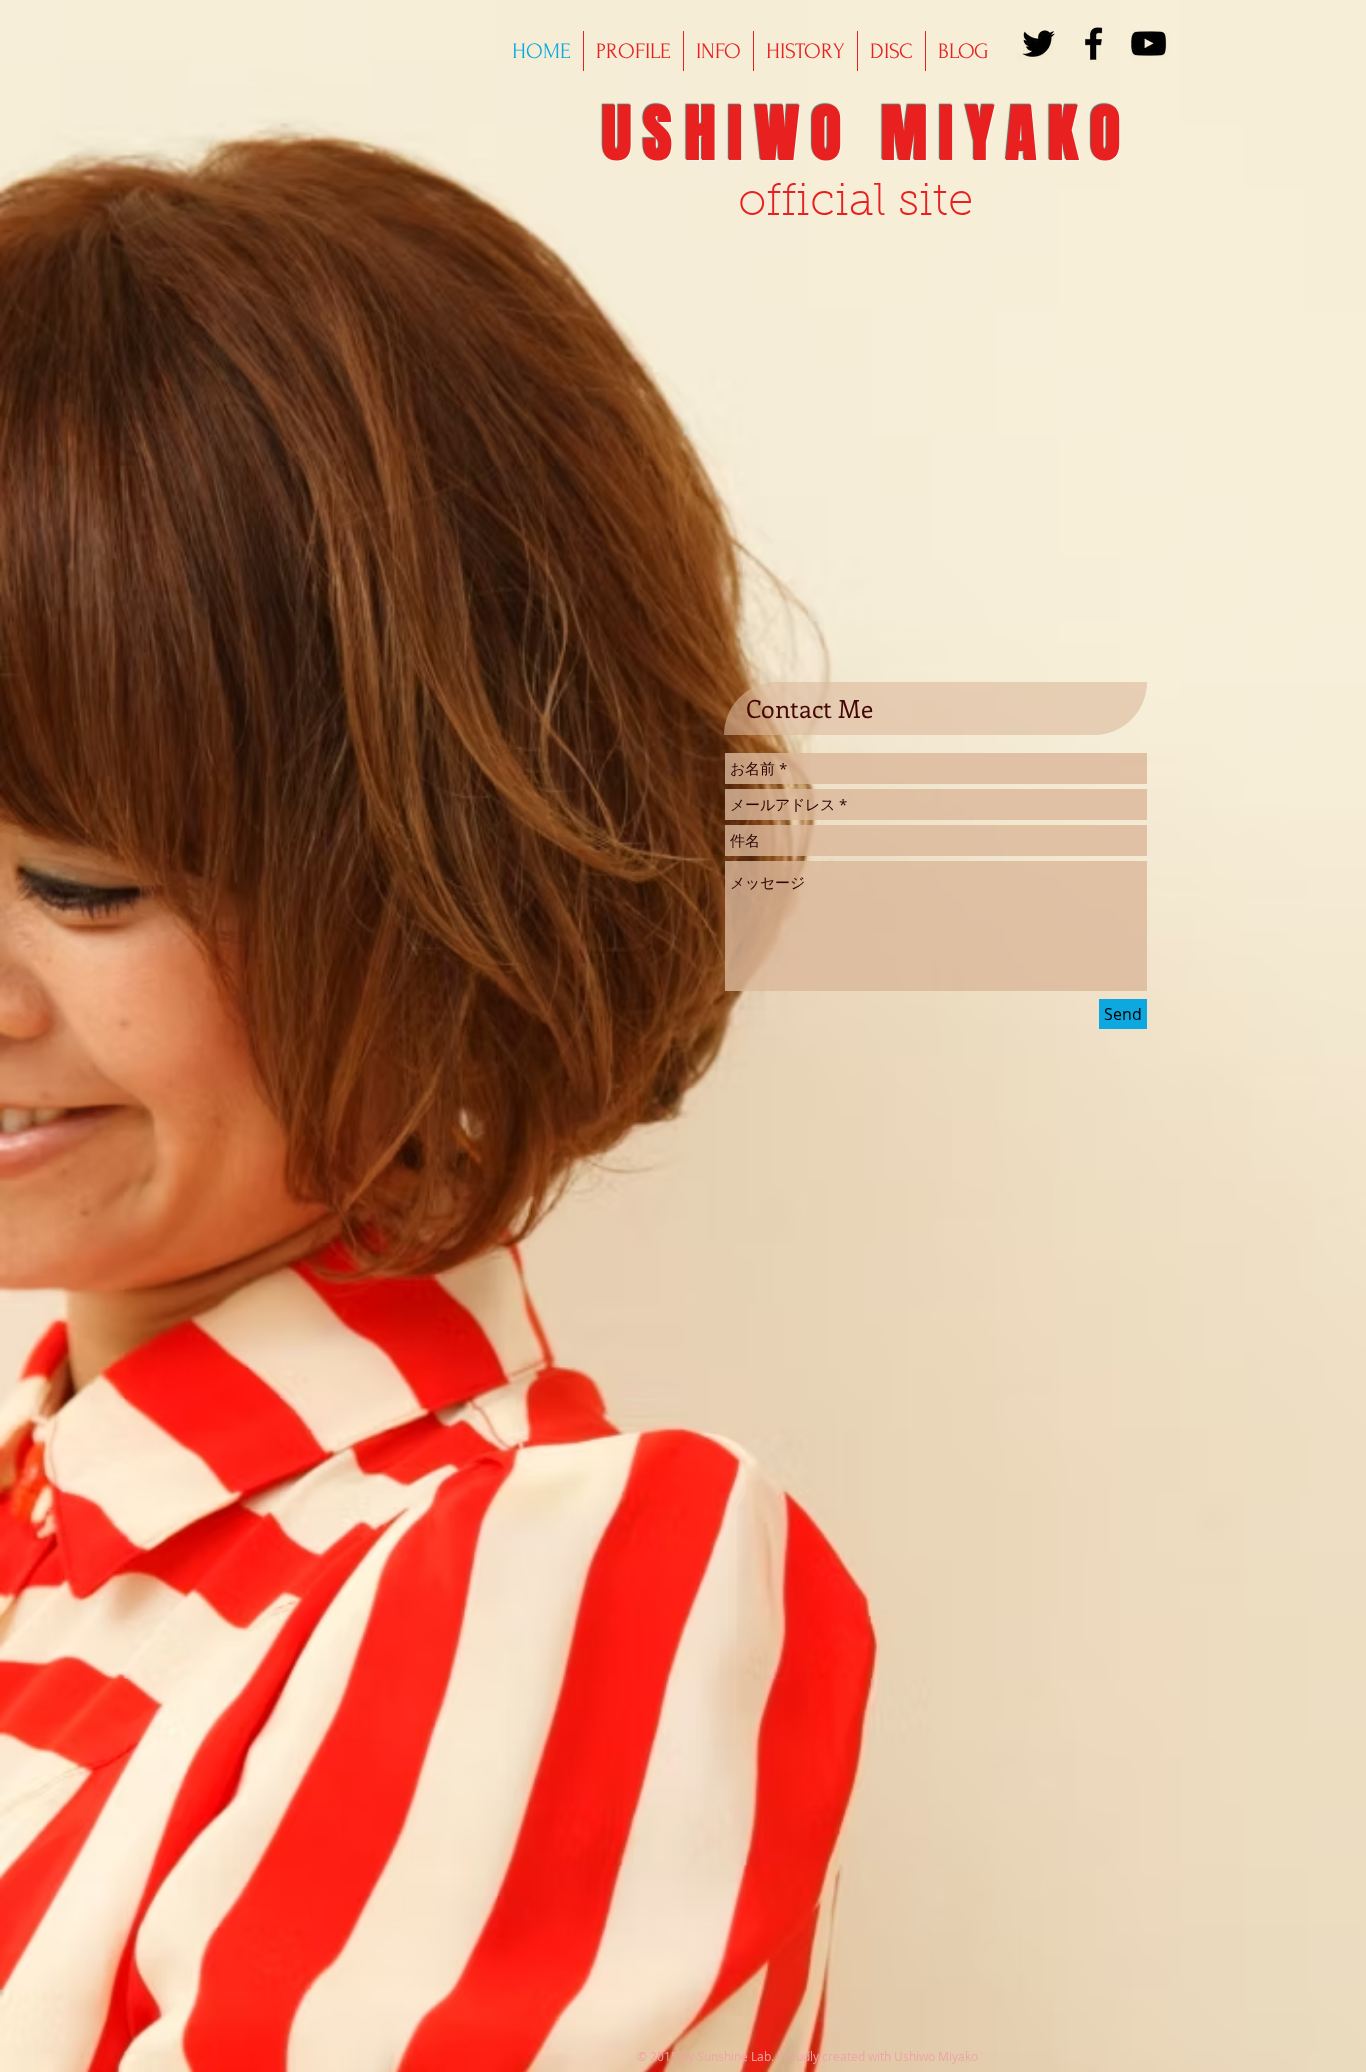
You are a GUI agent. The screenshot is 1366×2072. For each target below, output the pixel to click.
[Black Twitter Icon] (1038, 43)
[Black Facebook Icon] (1093, 43)
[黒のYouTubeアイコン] (1148, 43)
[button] (805, 51)
